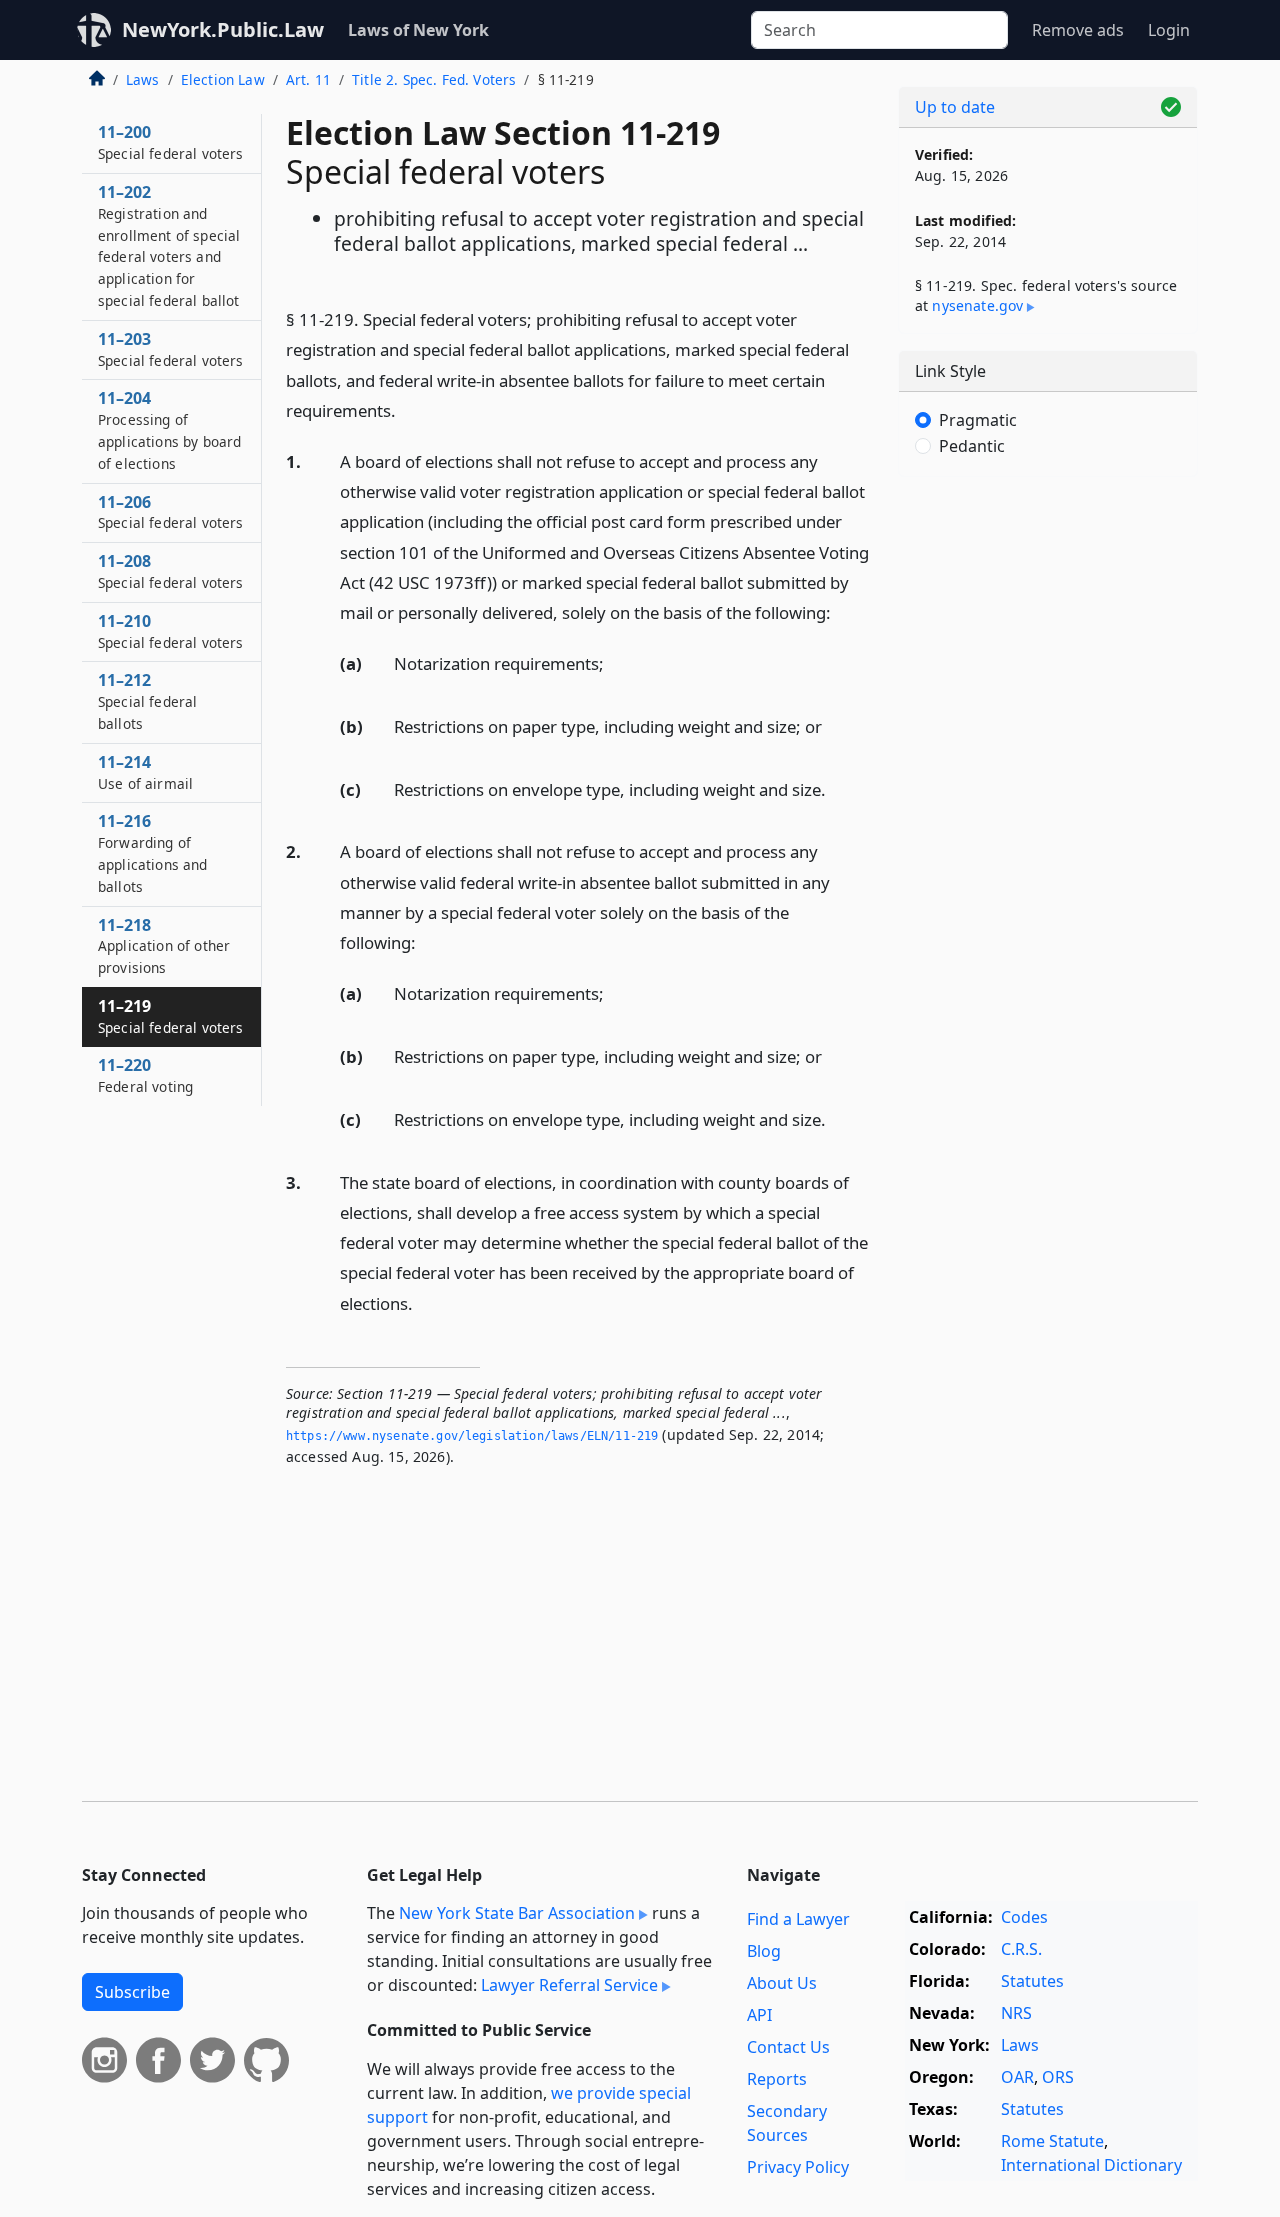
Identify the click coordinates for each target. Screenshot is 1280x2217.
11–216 (153, 852)
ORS (1058, 2077)
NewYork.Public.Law (223, 29)
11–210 (171, 631)
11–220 (145, 1075)
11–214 (145, 772)
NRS (1016, 2013)
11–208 (171, 571)
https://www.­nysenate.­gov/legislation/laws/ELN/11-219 (472, 1436)
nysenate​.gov (977, 305)
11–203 (171, 349)
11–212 (147, 701)
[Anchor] (407, 409)
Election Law (223, 79)
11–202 (169, 245)
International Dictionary (1091, 2165)
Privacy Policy (798, 2167)
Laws (143, 79)
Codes (1024, 1917)
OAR (1017, 2077)
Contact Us (788, 2047)
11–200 (171, 142)
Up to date (955, 107)
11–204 (169, 429)
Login (1169, 30)
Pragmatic (978, 420)
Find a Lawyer (798, 1919)
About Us (782, 1983)
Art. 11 (308, 79)
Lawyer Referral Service (569, 1985)
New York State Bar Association (517, 1913)
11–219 (171, 1016)
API (759, 2015)
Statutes (1032, 1981)
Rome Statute (1052, 2141)
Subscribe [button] (132, 1992)
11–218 (164, 946)
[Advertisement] (1048, 805)
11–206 (171, 512)
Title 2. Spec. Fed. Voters (434, 79)
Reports (777, 2079)
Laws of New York (418, 30)
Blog (764, 1951)
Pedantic (972, 446)
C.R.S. (1021, 1949)
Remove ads (1078, 30)
